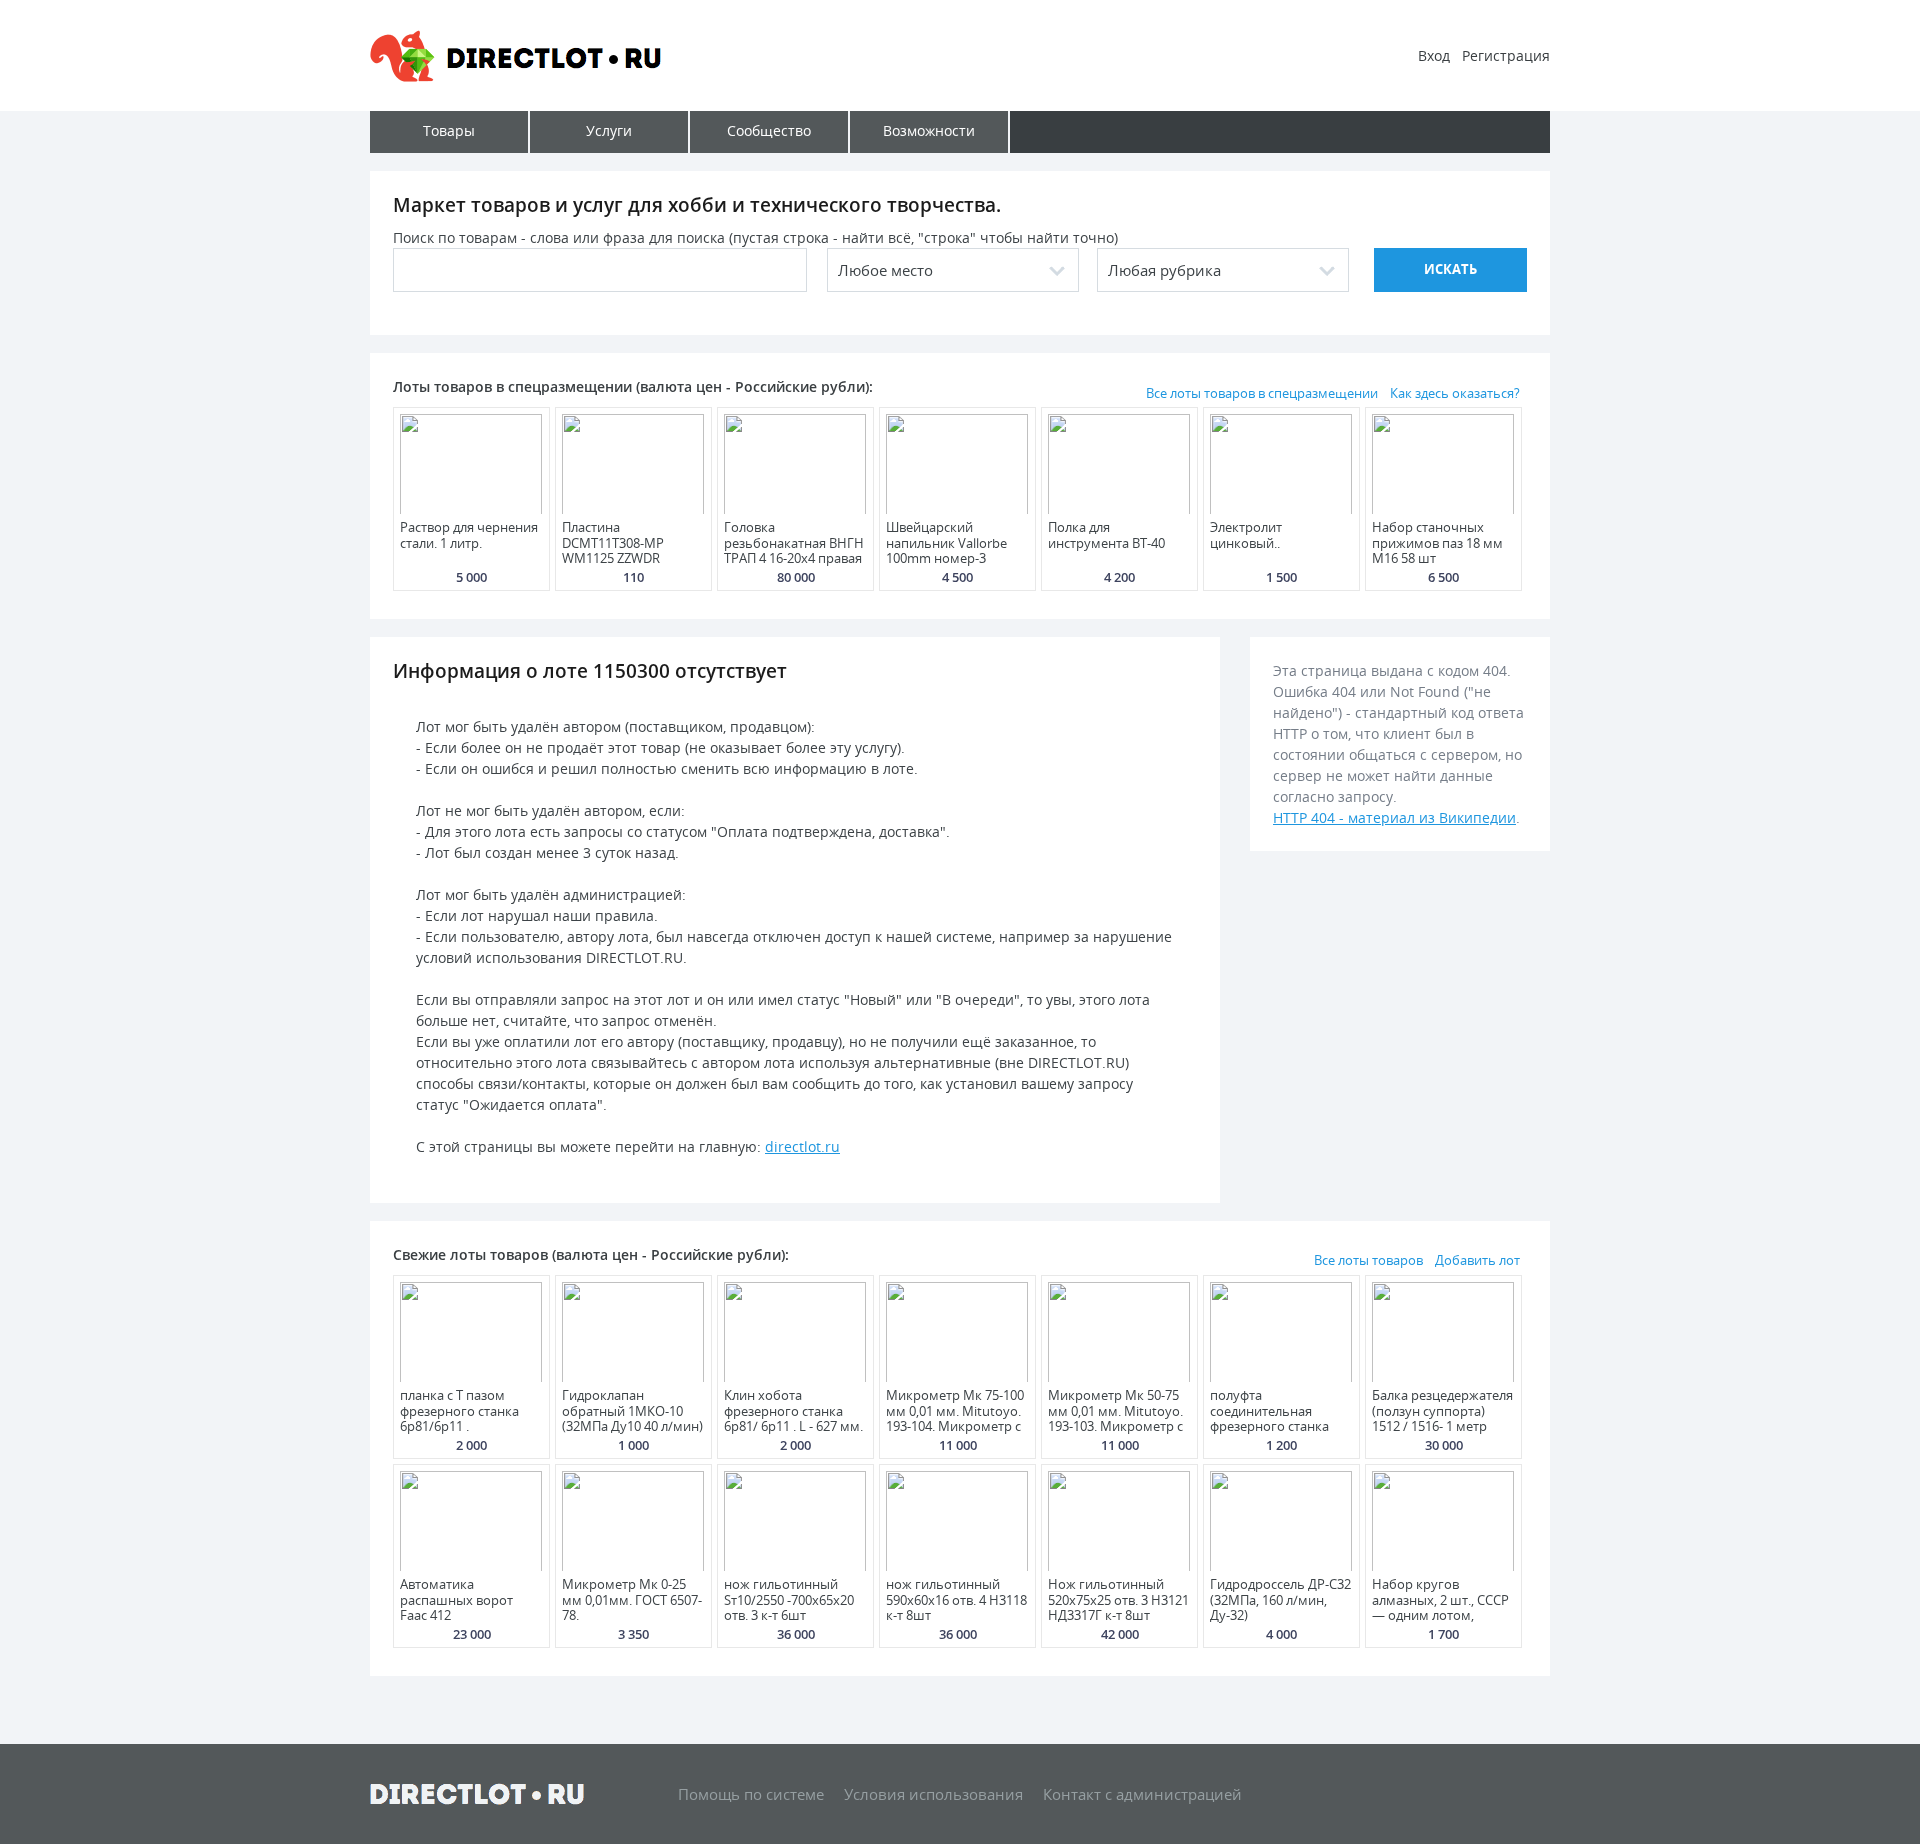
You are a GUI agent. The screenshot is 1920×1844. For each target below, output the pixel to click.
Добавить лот (1477, 1260)
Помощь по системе (751, 1794)
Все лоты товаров (1368, 1260)
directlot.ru (802, 1146)
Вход (1434, 55)
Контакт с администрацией (1142, 1794)
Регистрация (1506, 55)
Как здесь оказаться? (1455, 393)
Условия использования (933, 1794)
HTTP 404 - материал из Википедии (1394, 817)
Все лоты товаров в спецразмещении (1262, 393)
